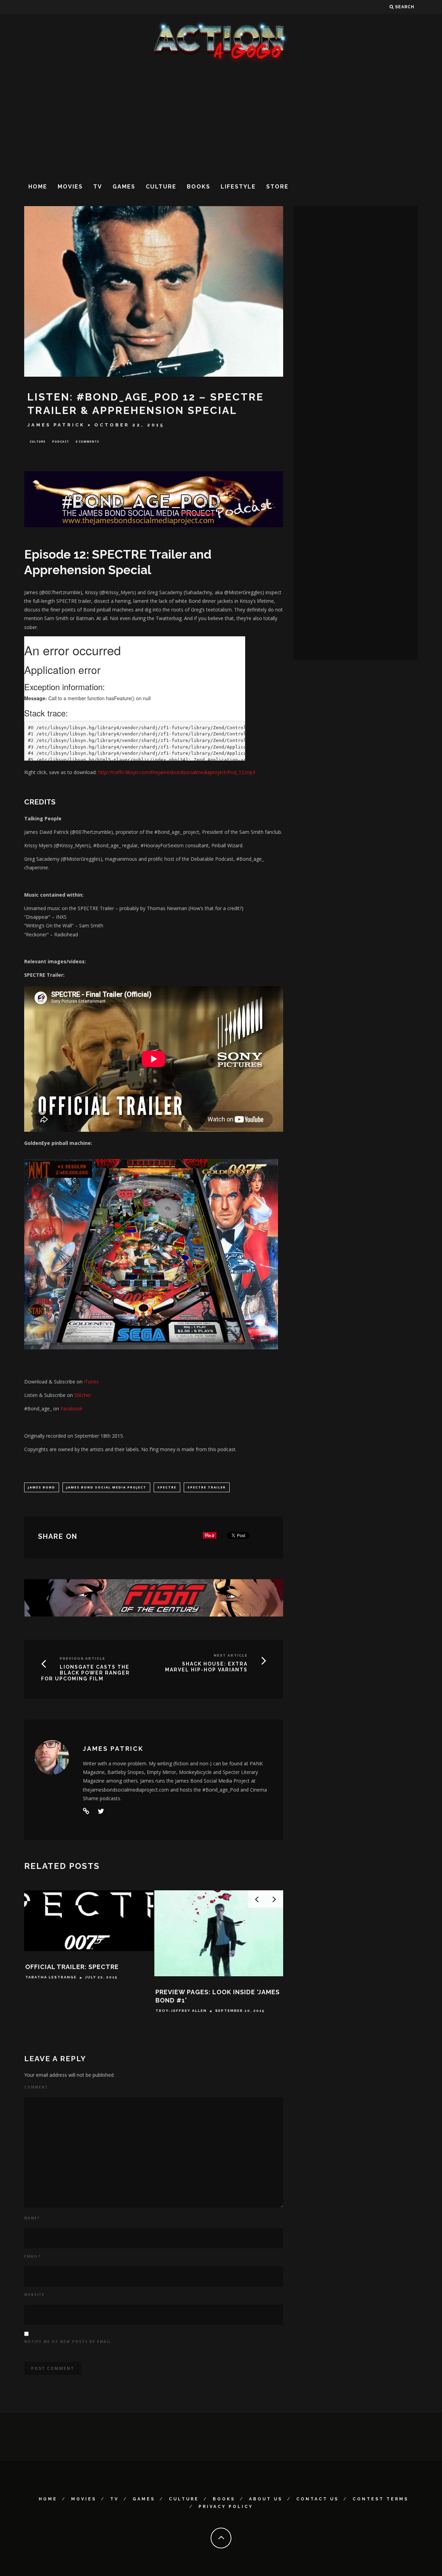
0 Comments (87, 441)
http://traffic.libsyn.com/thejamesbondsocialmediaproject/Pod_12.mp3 (177, 772)
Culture (161, 187)
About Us (266, 2499)
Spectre (167, 1487)
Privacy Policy (226, 2507)
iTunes (91, 1382)
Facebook (71, 1408)
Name (32, 2218)
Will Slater (171, 2019)
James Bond (42, 1487)
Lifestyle (238, 187)
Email (32, 2256)
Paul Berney (41, 2019)
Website (34, 2295)
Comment (36, 2087)
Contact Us (318, 2499)
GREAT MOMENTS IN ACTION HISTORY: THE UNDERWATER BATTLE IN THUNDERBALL (217, 2000)
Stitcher (83, 1395)
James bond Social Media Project (106, 1487)
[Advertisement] (221, 120)
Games (124, 187)
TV (98, 187)
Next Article (231, 1655)
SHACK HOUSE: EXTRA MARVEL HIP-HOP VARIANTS (206, 1667)
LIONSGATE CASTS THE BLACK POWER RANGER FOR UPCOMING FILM (85, 1673)
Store (277, 187)
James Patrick (56, 425)
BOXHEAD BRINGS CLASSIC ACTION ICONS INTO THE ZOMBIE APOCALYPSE (84, 2000)
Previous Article (83, 1658)
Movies (70, 187)
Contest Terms (381, 2499)
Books (199, 187)
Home (38, 187)
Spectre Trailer (207, 1487)
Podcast (61, 441)
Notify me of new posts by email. (69, 2342)
